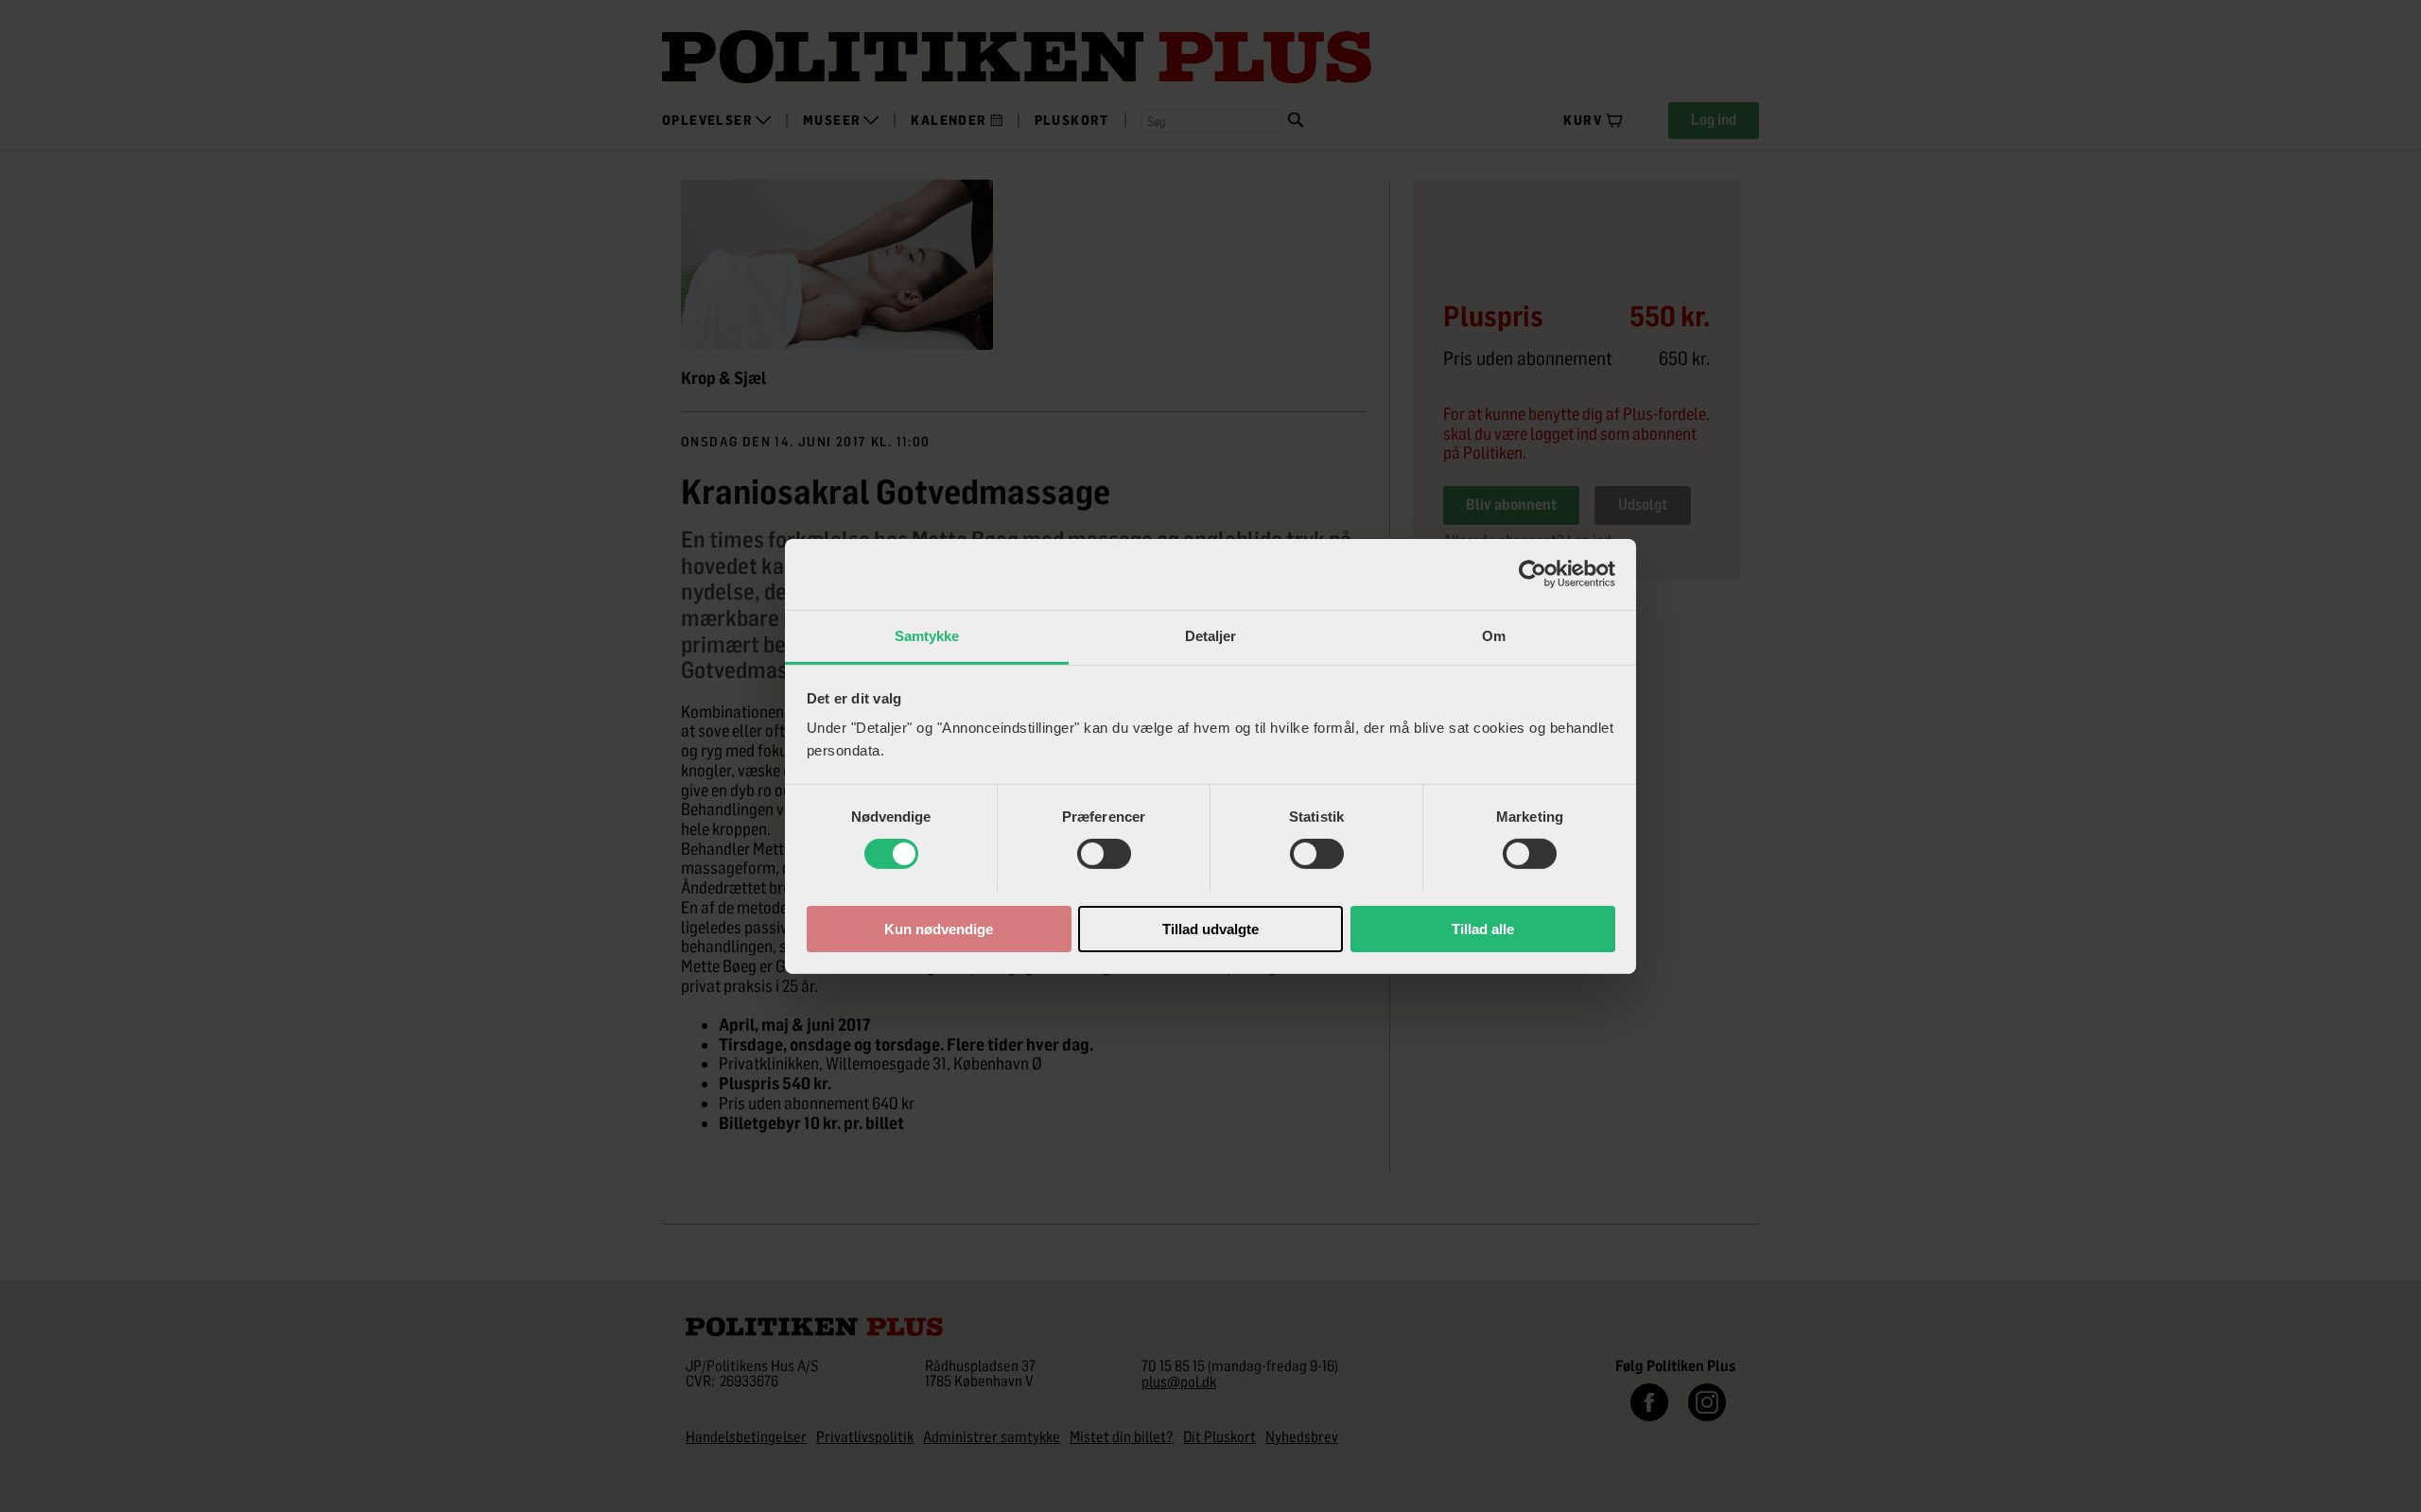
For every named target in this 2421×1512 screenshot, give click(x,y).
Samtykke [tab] (927, 635)
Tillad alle (1483, 928)
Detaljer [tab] (1211, 635)
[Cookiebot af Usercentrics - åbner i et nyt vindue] (1533, 574)
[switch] (1104, 854)
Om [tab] (1494, 635)
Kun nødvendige (939, 928)
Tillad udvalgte (1210, 928)
